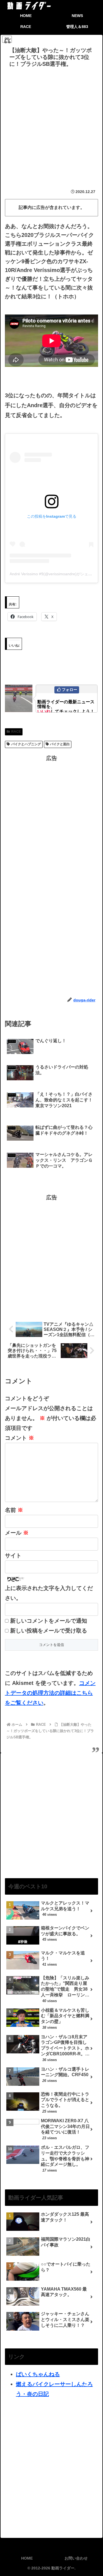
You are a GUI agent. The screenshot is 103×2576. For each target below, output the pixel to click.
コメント (20, 1438)
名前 (14, 1510)
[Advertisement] (51, 124)
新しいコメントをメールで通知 (49, 1621)
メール (17, 1533)
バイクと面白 (60, 744)
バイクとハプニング (26, 744)
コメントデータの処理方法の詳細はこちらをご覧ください (50, 1693)
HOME (27, 2558)
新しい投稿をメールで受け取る (49, 1631)
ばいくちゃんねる (38, 2374)
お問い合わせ (76, 2558)
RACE (16, 732)
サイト (13, 1555)
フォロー (69, 690)
